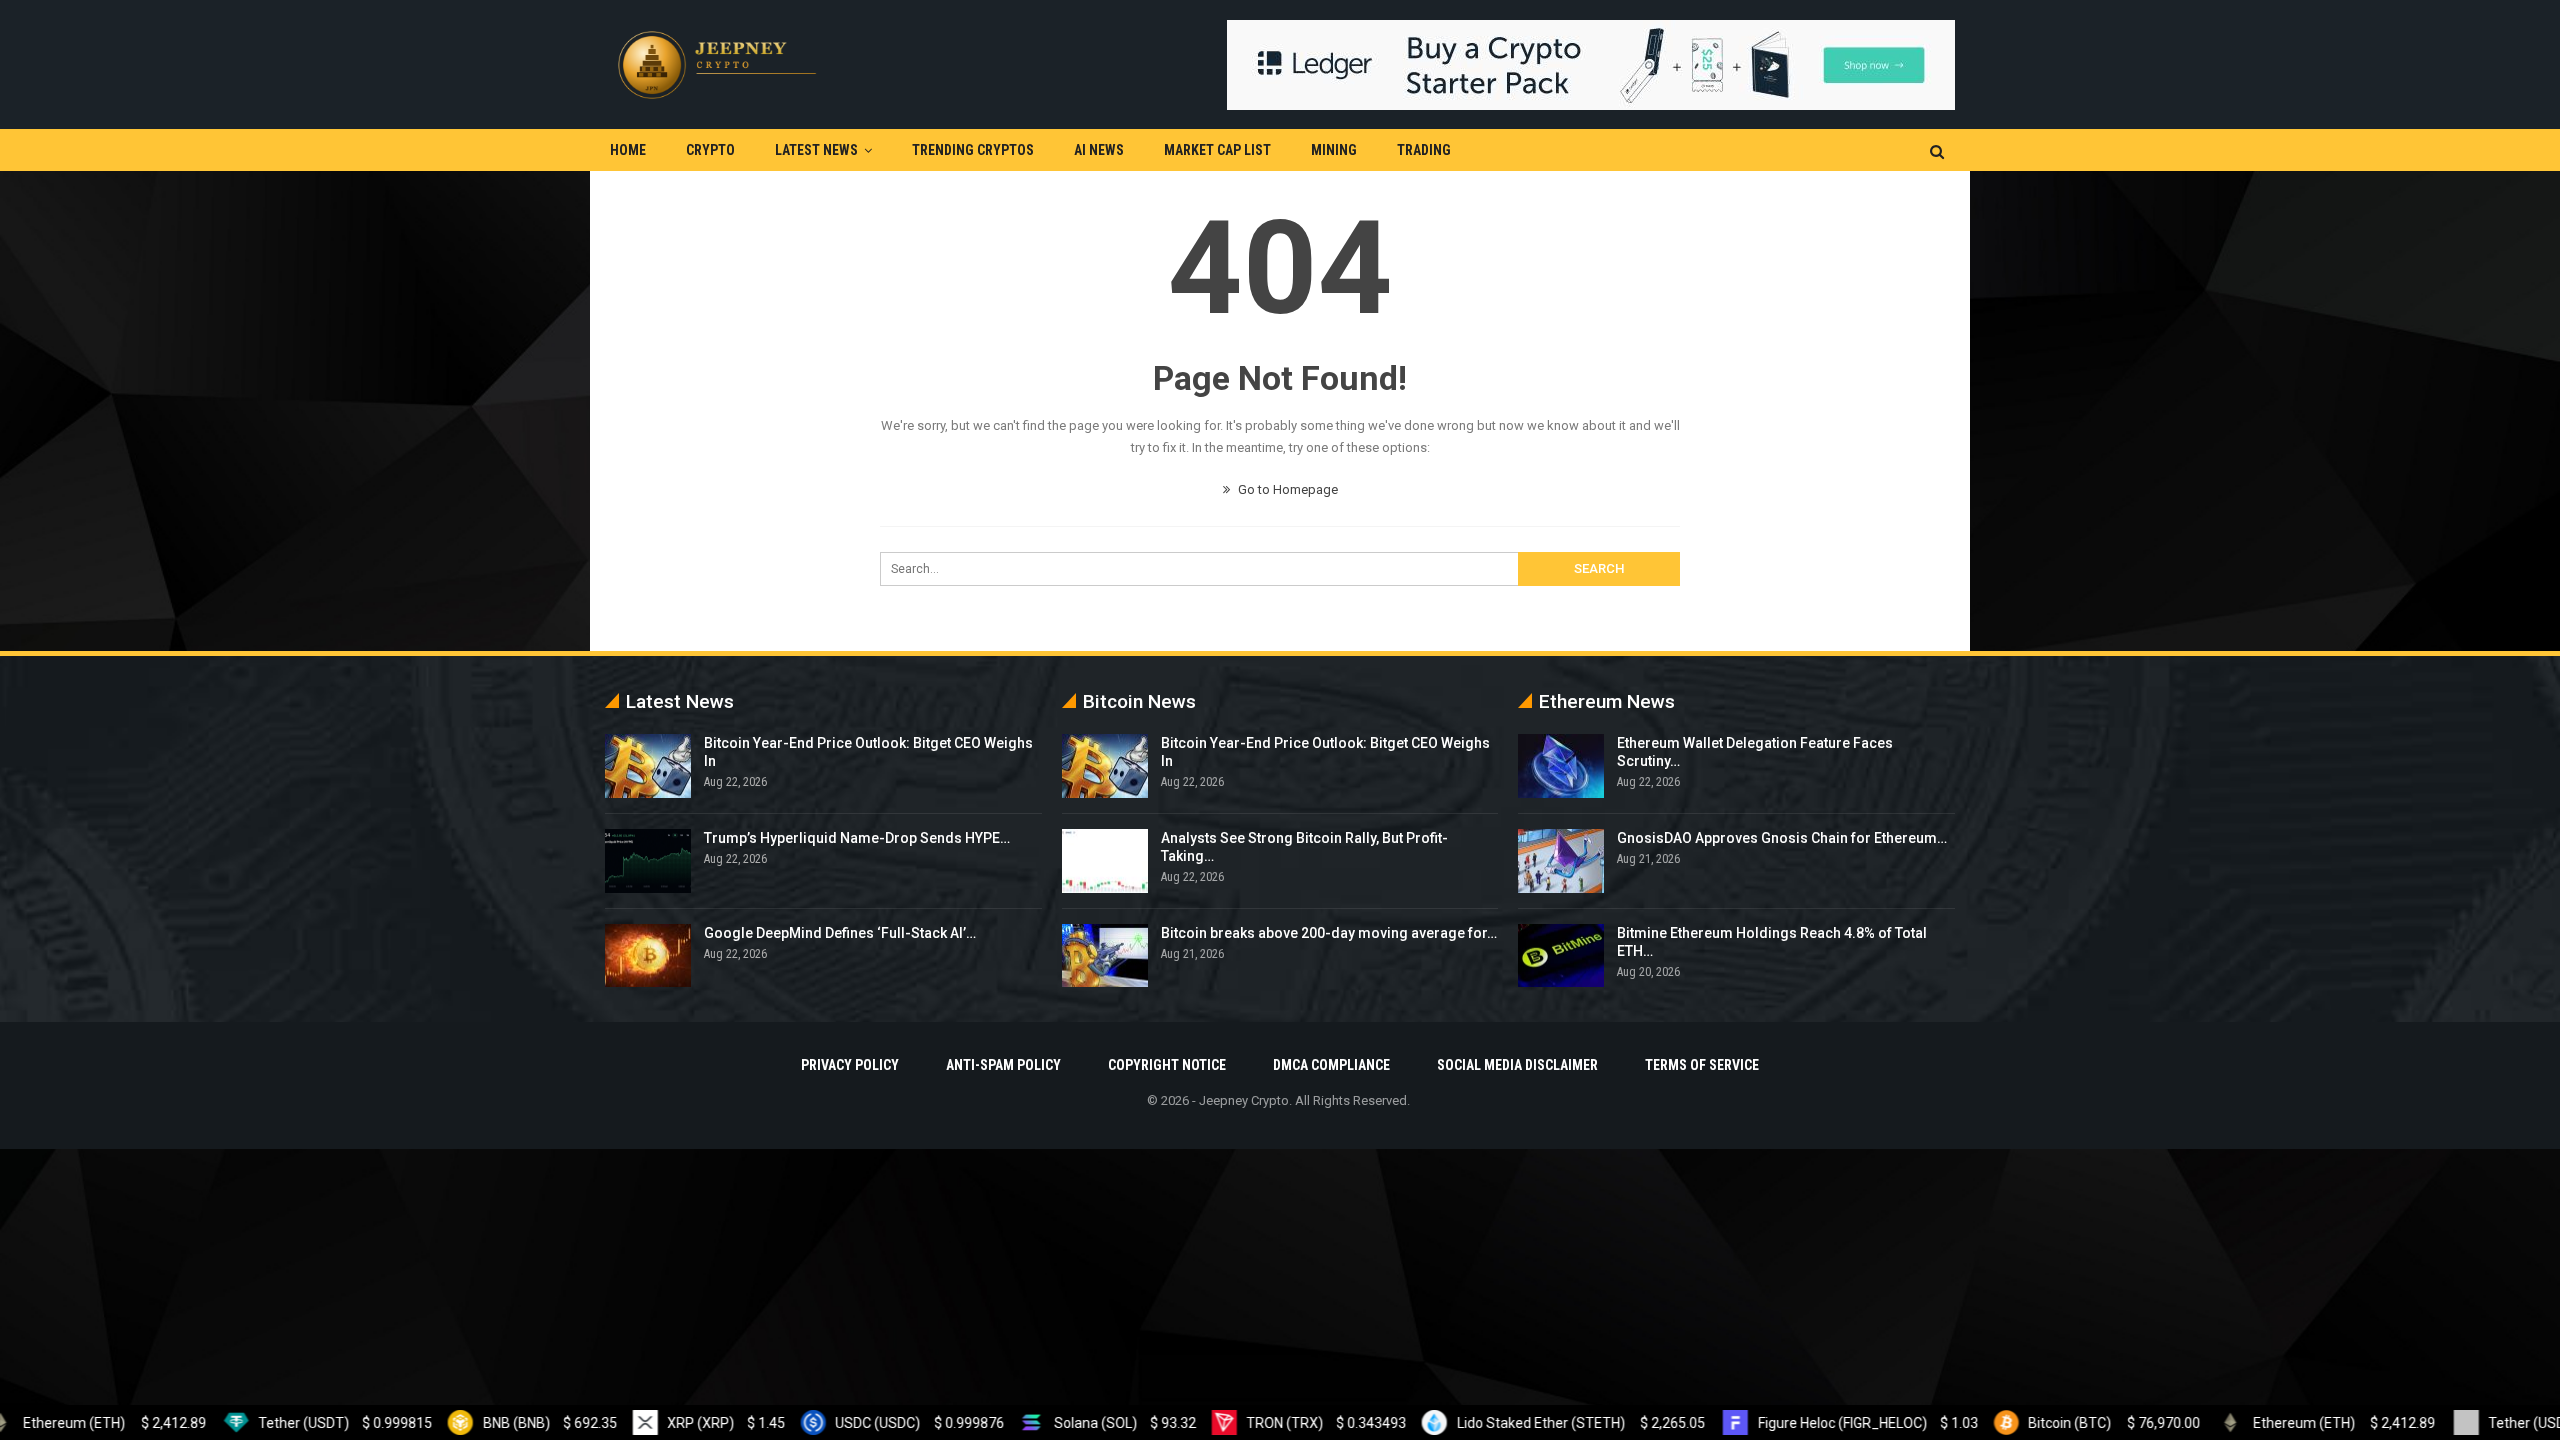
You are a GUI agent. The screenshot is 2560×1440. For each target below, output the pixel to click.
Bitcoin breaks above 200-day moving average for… (1329, 933)
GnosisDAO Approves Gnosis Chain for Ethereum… (1782, 838)
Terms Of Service (1702, 1065)
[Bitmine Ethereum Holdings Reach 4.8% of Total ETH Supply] (1561, 956)
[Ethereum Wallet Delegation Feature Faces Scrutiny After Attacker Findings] (1561, 766)
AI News (1099, 150)
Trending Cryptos (973, 150)
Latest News (816, 150)
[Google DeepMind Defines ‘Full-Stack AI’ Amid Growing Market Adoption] (648, 956)
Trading (1424, 150)
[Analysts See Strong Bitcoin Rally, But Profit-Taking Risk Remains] (1105, 861)
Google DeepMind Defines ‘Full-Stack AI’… (840, 933)
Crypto (710, 150)
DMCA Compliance (1331, 1065)
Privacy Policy (850, 1065)
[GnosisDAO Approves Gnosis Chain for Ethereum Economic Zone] (1561, 861)
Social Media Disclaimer (1517, 1065)
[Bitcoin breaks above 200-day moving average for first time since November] (1105, 956)
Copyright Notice (1167, 1065)
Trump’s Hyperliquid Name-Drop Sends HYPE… (857, 838)
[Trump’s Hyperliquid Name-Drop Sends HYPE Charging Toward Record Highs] (648, 861)
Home (628, 150)
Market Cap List (1217, 150)
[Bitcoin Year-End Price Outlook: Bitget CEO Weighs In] (648, 766)
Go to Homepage (1286, 489)
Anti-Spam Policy (1003, 1065)
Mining (1334, 150)
